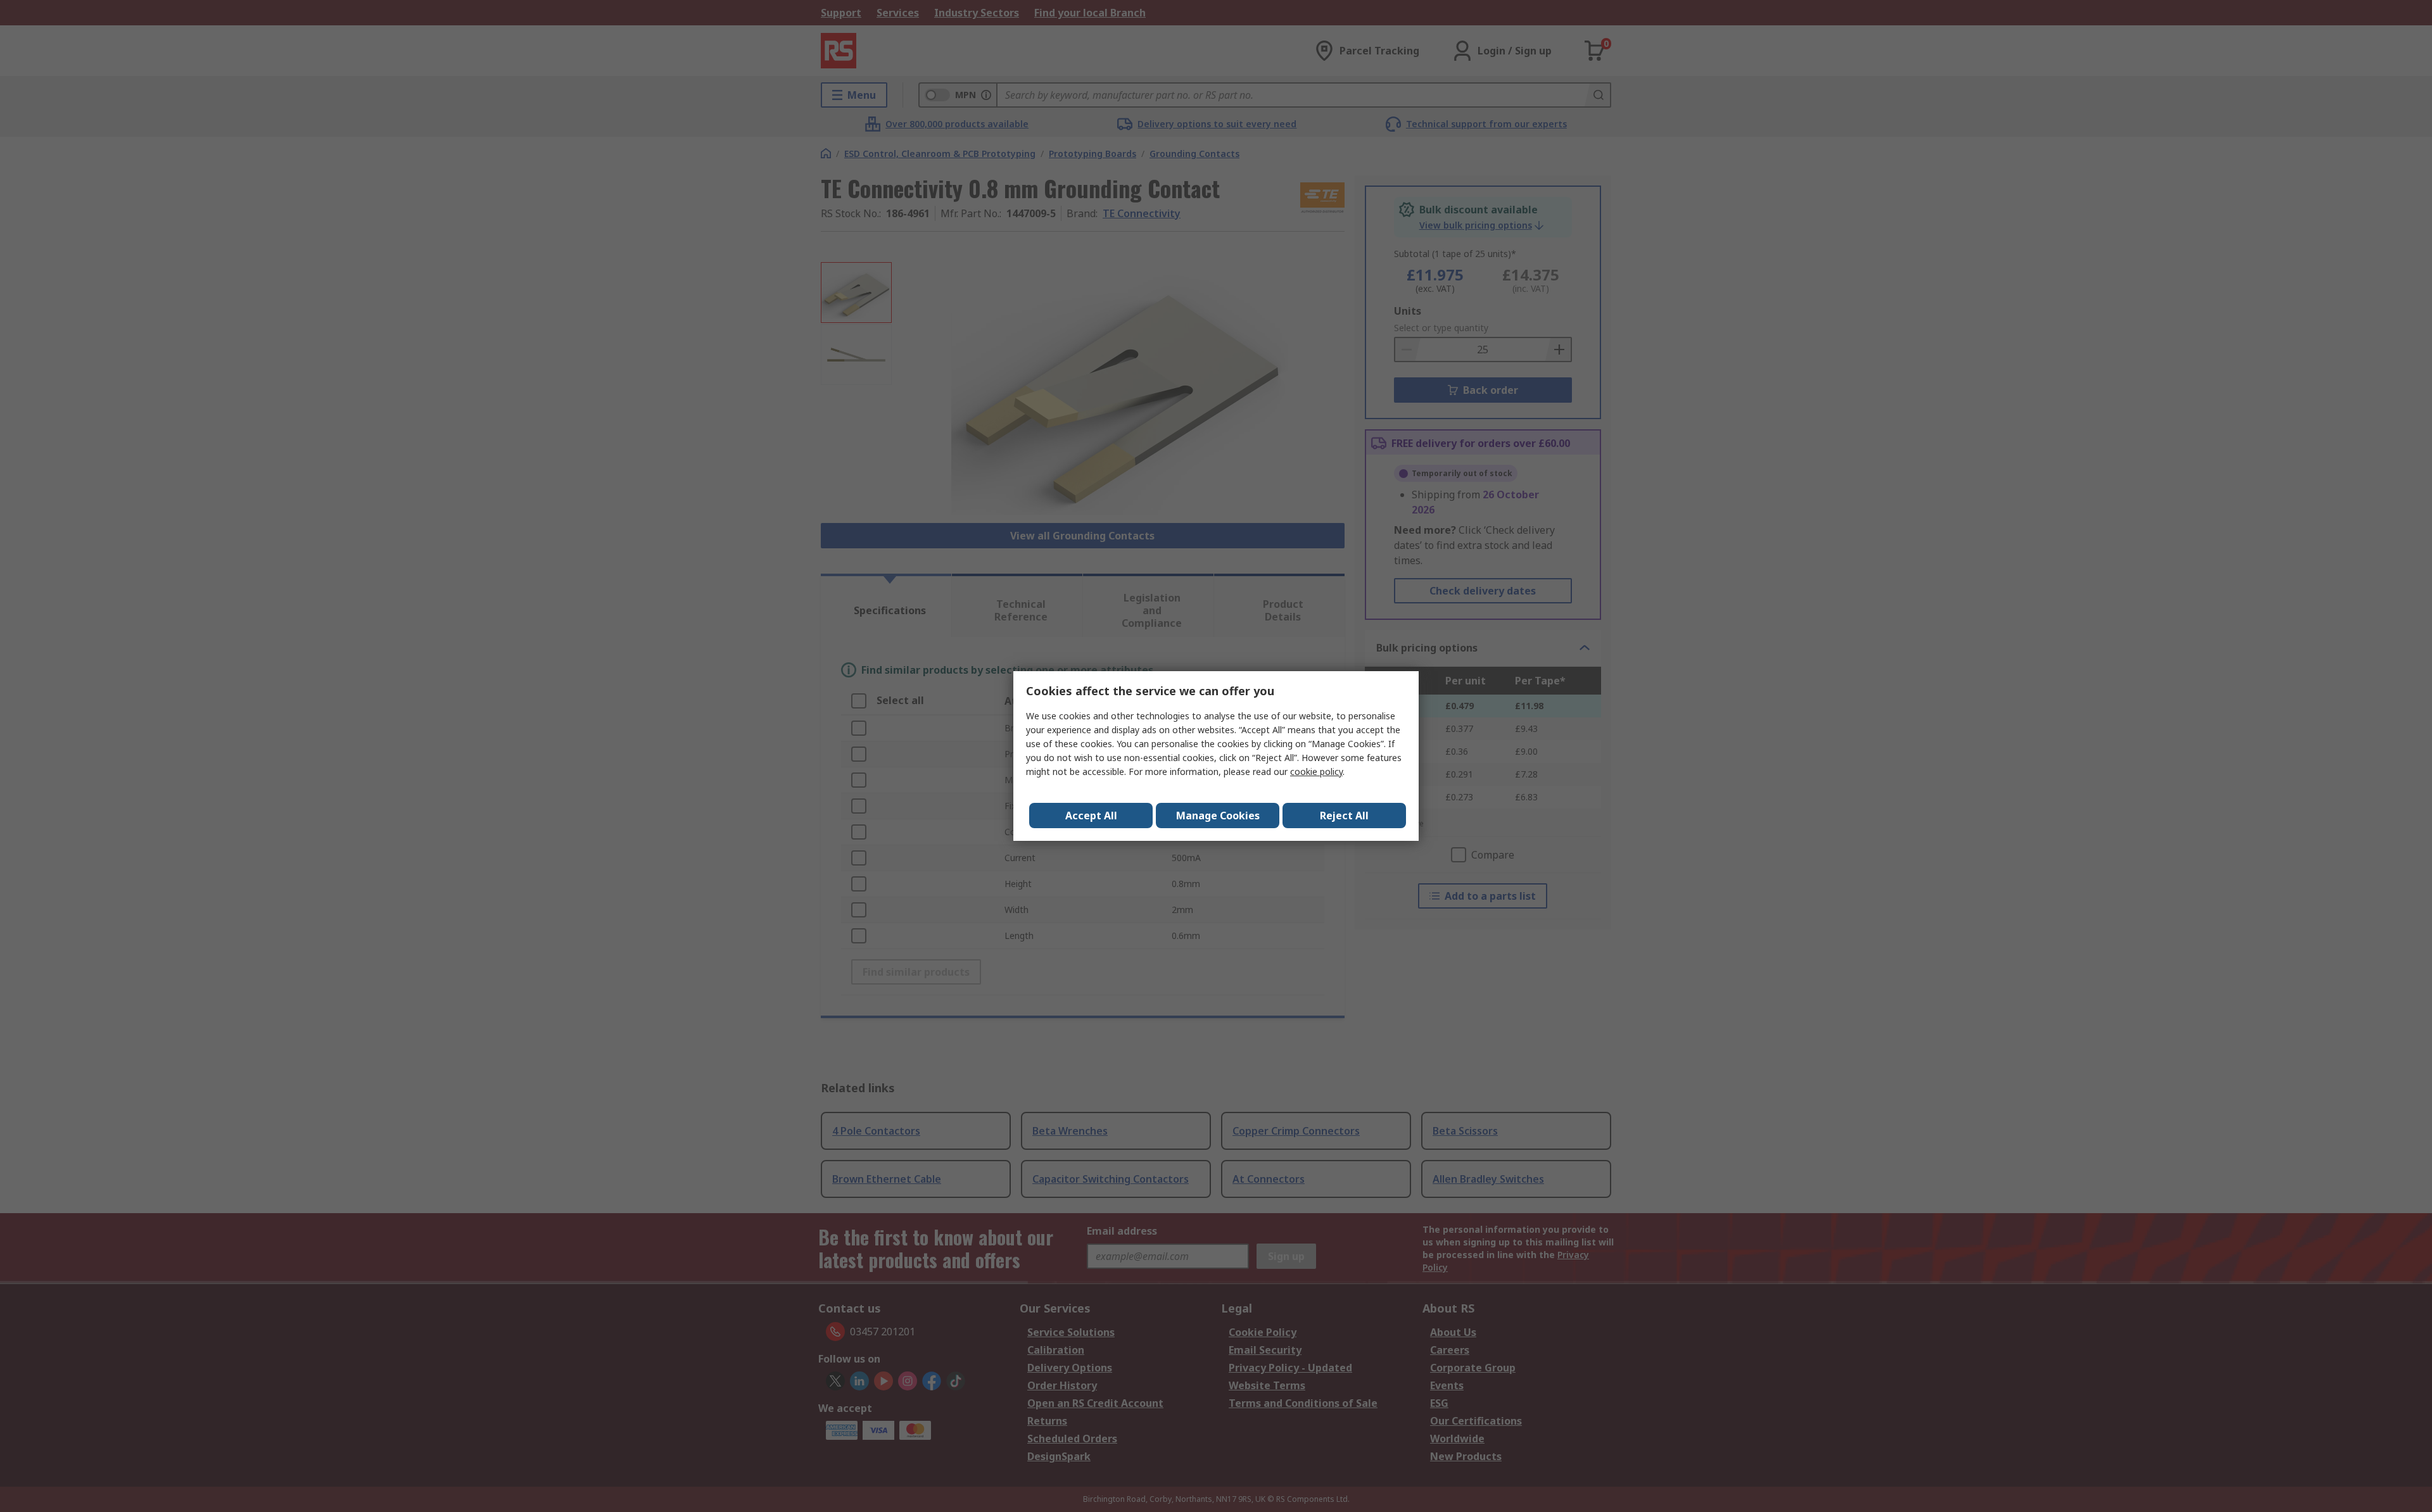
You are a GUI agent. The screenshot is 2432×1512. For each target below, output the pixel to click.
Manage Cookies (1218, 816)
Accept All (1091, 816)
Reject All (1344, 816)
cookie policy (1316, 772)
